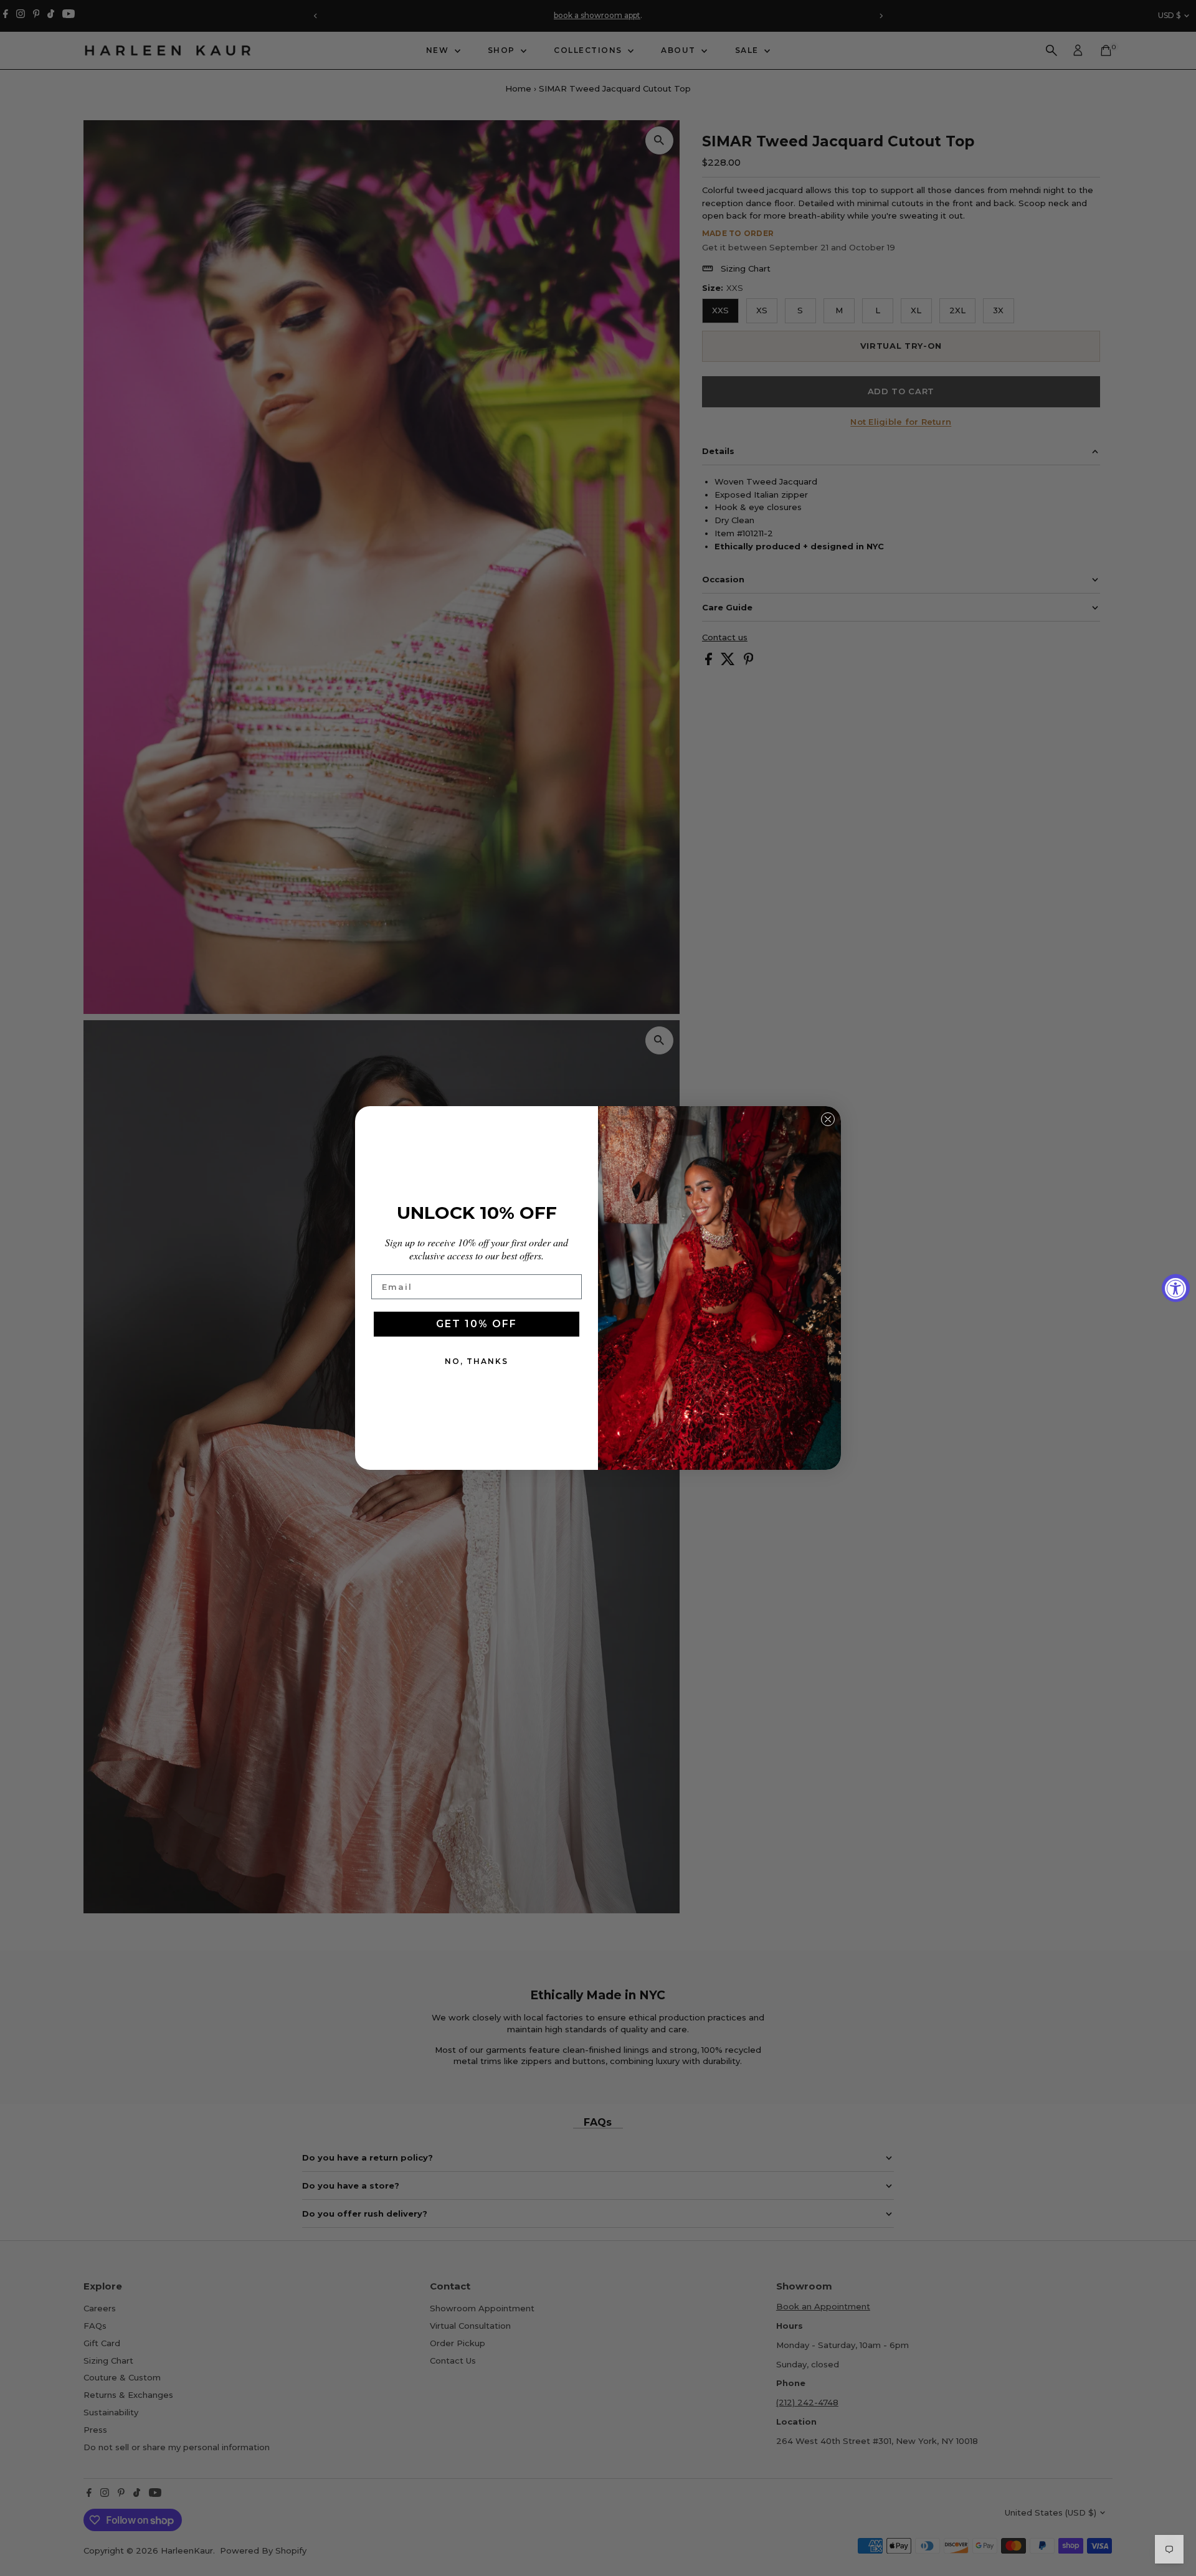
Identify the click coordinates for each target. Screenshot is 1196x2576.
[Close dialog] (828, 1119)
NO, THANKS (477, 1361)
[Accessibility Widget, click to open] (1176, 1288)
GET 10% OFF (477, 1324)
